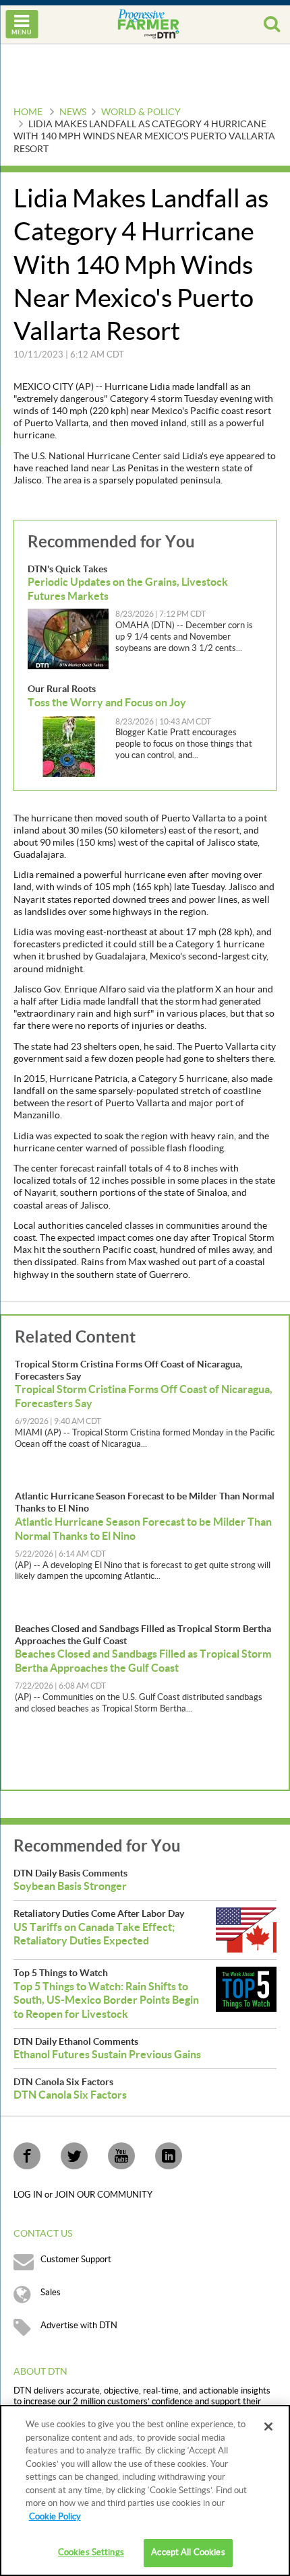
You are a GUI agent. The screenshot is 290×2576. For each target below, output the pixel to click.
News (73, 112)
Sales (51, 2293)
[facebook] (27, 2156)
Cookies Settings (91, 2552)
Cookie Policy (55, 2517)
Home (28, 112)
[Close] (268, 2427)
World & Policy (141, 112)
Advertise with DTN (79, 2326)
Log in (29, 2195)
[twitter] (74, 2156)
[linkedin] (169, 2156)
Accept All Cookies (188, 2552)
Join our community (104, 2195)
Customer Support (76, 2260)
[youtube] (121, 2156)
